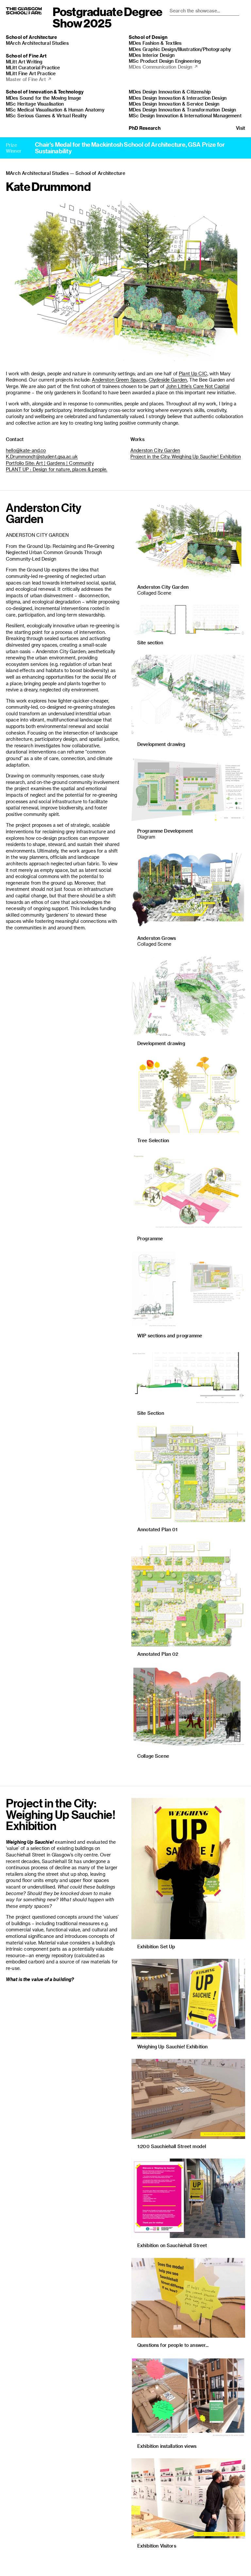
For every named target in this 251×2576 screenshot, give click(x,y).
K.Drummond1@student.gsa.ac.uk (42, 457)
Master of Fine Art (29, 79)
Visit (241, 128)
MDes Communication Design (163, 67)
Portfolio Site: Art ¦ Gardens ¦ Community (50, 463)
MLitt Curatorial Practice (33, 68)
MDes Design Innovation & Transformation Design (182, 110)
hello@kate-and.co (26, 450)
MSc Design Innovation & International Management (185, 116)
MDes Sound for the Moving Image (43, 98)
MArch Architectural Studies (37, 43)
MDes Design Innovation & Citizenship (170, 92)
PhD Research (145, 128)
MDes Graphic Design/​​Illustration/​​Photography (180, 49)
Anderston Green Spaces (119, 380)
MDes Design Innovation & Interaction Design (178, 98)
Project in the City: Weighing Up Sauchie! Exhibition (186, 457)
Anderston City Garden (155, 450)
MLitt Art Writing (24, 62)
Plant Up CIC (193, 373)
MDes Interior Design (152, 55)
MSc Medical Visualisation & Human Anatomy (55, 110)
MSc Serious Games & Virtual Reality (46, 116)
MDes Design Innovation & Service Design (174, 104)
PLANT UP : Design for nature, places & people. (57, 469)
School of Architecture (31, 37)
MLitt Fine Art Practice (31, 73)
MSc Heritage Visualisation (35, 104)
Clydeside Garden (168, 380)
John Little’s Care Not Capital (198, 386)
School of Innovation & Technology (45, 92)
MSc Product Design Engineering (165, 61)
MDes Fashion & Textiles (155, 43)
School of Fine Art (26, 56)
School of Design (148, 37)
